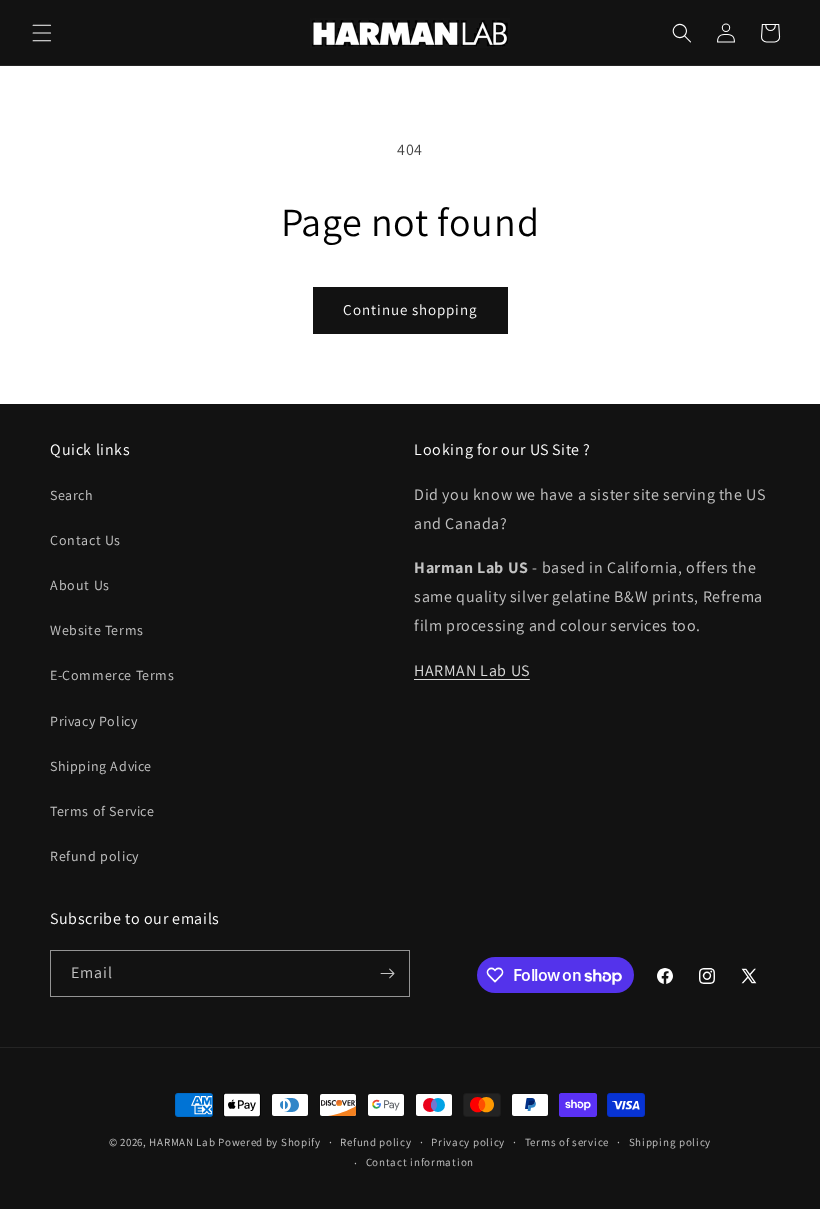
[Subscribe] (387, 973)
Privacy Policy (93, 721)
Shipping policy (670, 1142)
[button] (42, 33)
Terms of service (567, 1142)
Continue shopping (410, 309)
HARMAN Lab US (472, 670)
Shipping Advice (101, 766)
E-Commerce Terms (112, 675)
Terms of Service (102, 811)
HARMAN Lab (182, 1142)
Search (72, 495)
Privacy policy (468, 1142)
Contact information (420, 1162)
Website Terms (97, 630)
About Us (80, 585)
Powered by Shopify (269, 1142)
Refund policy (94, 856)
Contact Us (85, 540)
